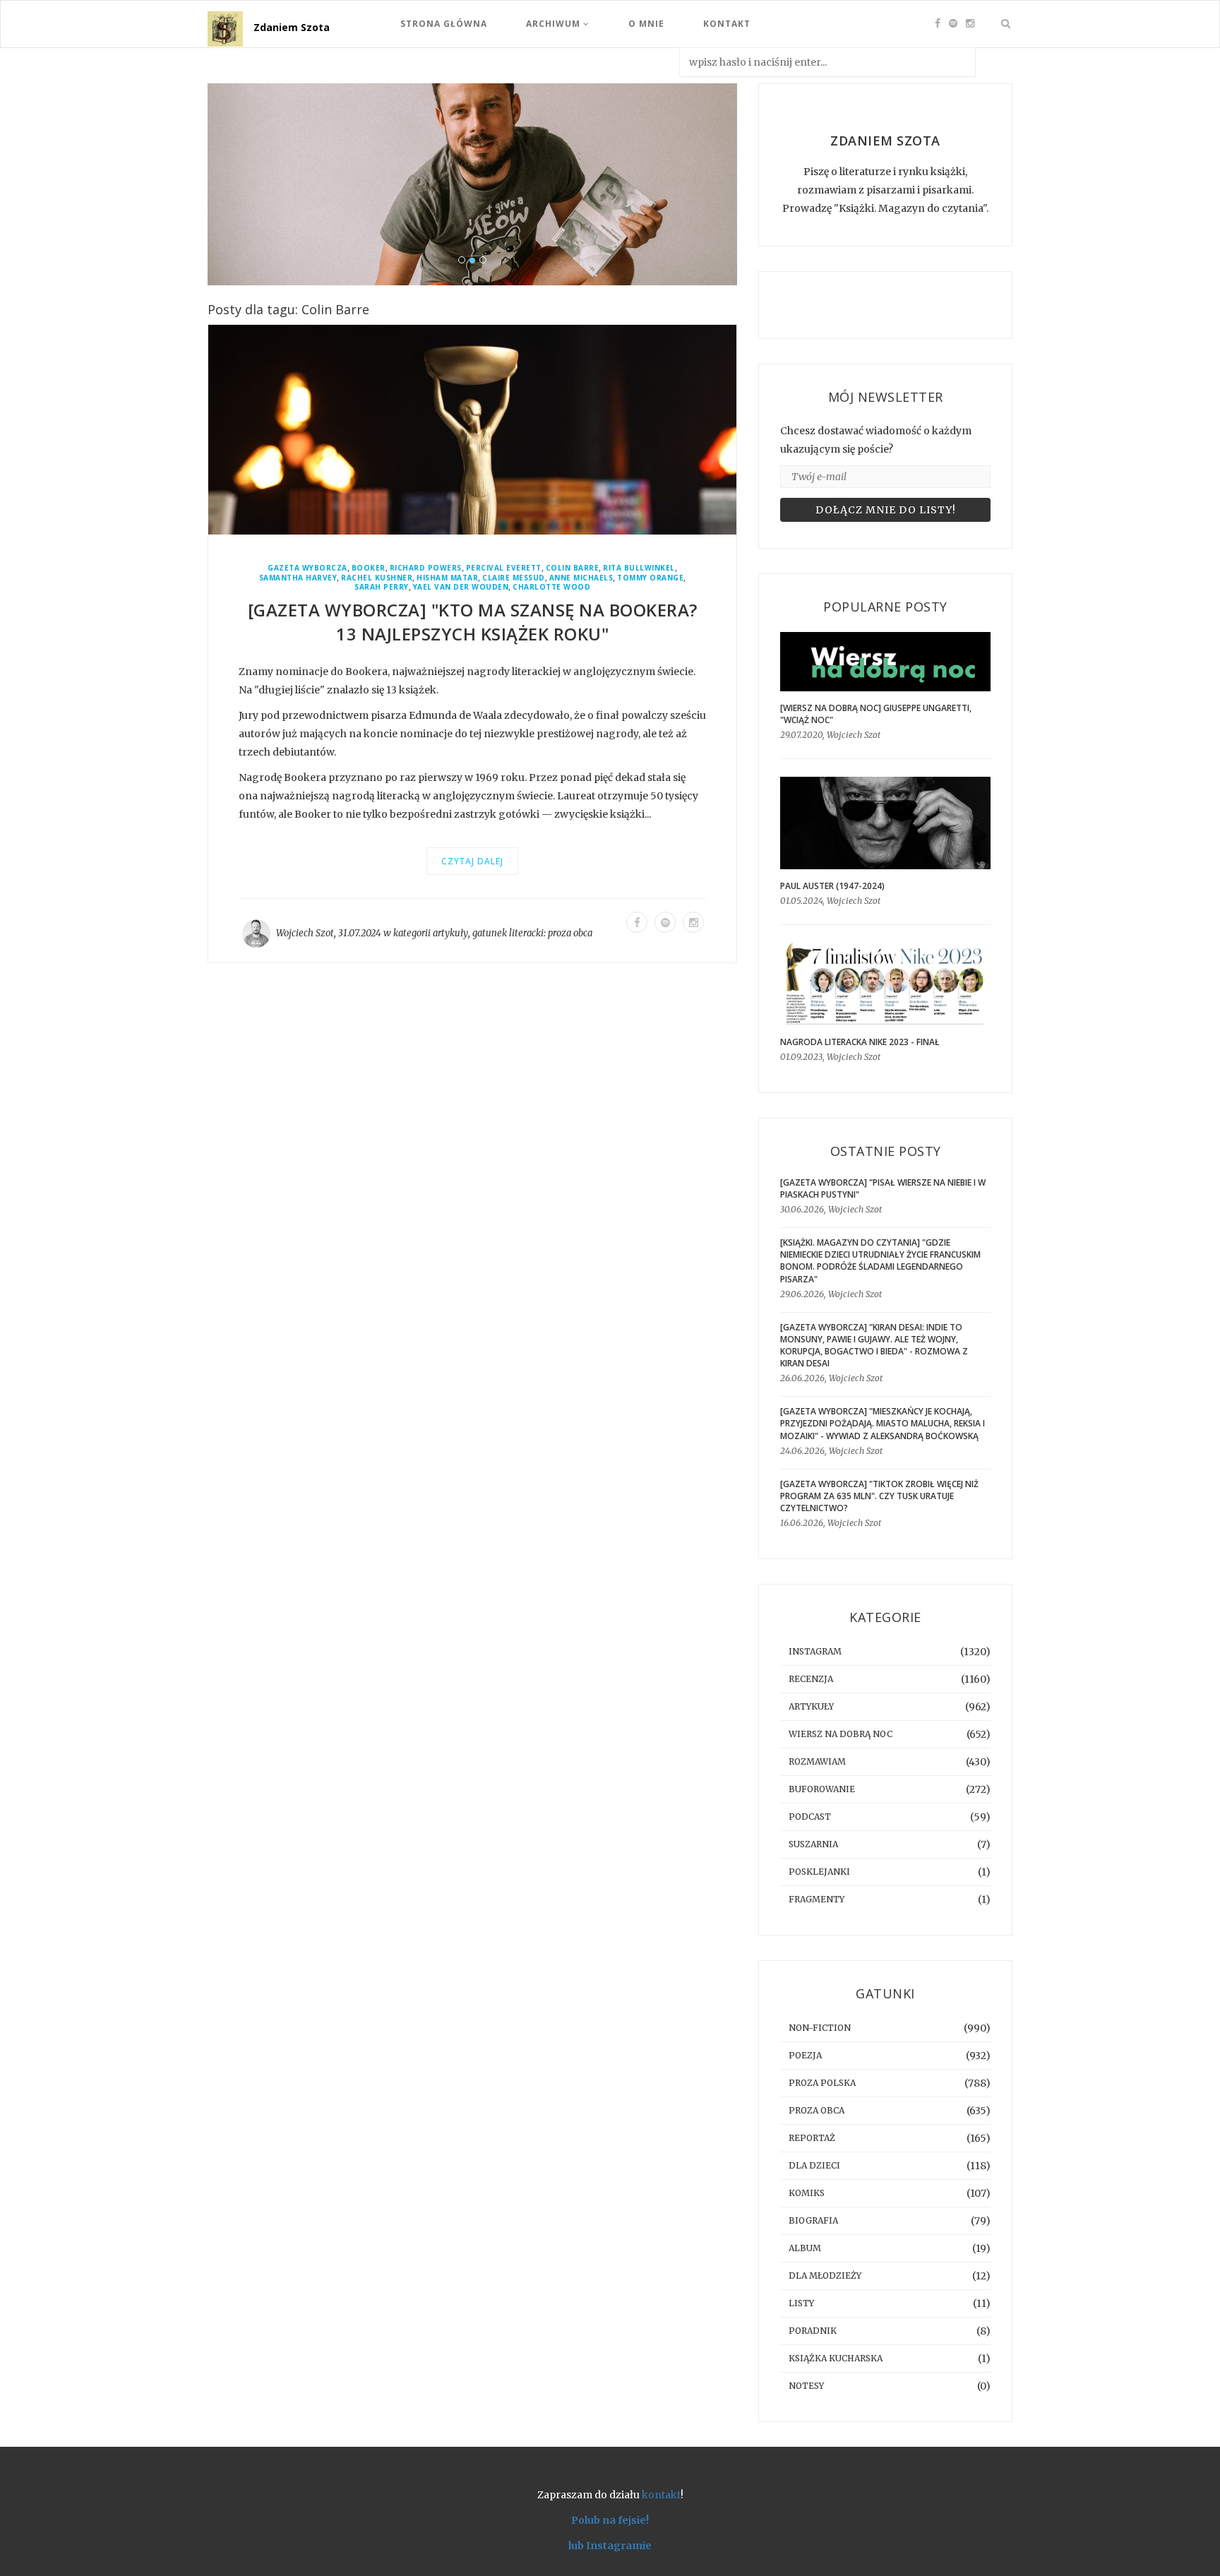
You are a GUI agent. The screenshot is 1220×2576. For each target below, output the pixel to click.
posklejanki (819, 1872)
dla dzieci (814, 2165)
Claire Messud (514, 578)
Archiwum (555, 24)
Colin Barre (573, 568)
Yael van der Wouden (461, 587)
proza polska (822, 2083)
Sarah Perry (382, 587)
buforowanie (822, 1789)
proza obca (570, 933)
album (805, 2248)
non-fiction (820, 2028)
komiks (807, 2193)
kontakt (661, 2495)
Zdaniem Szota (292, 27)
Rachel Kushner (377, 578)
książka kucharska (836, 2358)
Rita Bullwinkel (639, 568)
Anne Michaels (581, 578)
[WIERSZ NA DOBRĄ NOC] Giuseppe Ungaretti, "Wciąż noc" (876, 714)
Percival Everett (504, 568)
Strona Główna (444, 24)
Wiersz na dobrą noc (841, 1734)
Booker (369, 568)
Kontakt (727, 24)
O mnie (646, 24)
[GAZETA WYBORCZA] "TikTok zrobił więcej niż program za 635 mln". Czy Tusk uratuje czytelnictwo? (879, 1496)
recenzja (811, 1679)
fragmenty (817, 1899)
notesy (806, 2386)
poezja (805, 2055)
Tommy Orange (650, 578)
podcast (810, 1817)
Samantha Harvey (298, 578)
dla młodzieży (825, 2276)
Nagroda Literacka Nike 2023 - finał (860, 1042)
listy (801, 2303)
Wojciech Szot (305, 933)
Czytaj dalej (472, 861)
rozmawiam (817, 1761)
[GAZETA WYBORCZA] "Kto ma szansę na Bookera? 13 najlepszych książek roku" (473, 622)
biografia (813, 2220)
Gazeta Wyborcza (307, 568)
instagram (815, 1651)
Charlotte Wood (551, 587)
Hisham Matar (447, 578)
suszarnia (813, 1844)
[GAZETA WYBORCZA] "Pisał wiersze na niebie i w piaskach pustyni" (883, 1188)
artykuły (450, 933)
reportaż (812, 2138)
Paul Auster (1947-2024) (832, 886)
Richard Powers (426, 568)
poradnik (813, 2331)
